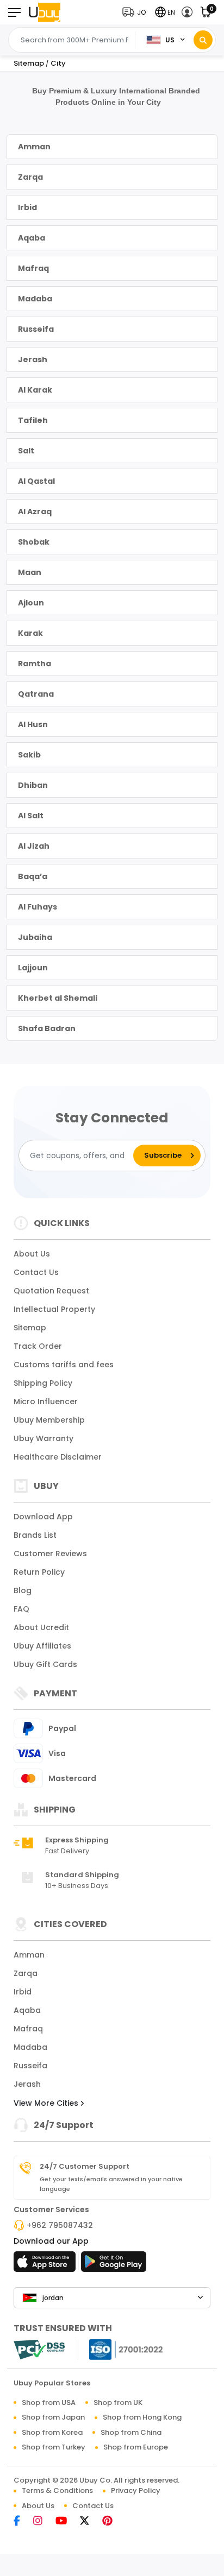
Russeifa (36, 329)
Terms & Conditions (57, 2490)
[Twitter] (90, 2521)
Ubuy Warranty (43, 1438)
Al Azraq (35, 512)
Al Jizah (34, 846)
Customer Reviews (50, 1554)
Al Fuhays (38, 907)
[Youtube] (67, 2521)
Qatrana (36, 694)
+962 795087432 (60, 2225)
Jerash (33, 359)
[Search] (203, 40)
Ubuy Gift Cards (45, 1664)
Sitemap (30, 1328)
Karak (30, 633)
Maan (30, 572)
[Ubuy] (45, 12)
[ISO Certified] (121, 2349)
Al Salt (31, 816)
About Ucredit (41, 1627)
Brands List (35, 1535)
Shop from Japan (53, 2417)
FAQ (21, 1609)
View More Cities (47, 2103)
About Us (32, 1254)
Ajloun (31, 603)
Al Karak (35, 390)
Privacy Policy (136, 2490)
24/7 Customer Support (85, 2167)
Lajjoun (33, 968)
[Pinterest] (113, 2521)
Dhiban (33, 785)
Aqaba (32, 238)
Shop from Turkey (54, 2447)
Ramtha (35, 664)
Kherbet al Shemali (58, 998)
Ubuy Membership (49, 1420)
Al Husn (33, 724)
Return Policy (39, 1572)
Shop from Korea (52, 2432)
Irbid (27, 207)
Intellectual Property (54, 1309)
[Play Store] (114, 2265)
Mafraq (33, 268)
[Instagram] (43, 2521)
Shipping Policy (43, 1383)
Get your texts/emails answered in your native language (111, 2184)
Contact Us (36, 1272)
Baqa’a (33, 876)
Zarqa (30, 177)
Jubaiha (35, 937)
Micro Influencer (46, 1401)
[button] (136, 12)
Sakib (29, 755)
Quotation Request (51, 1291)
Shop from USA (49, 2403)
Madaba (35, 299)
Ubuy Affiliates (42, 1646)
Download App (43, 1517)
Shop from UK (118, 2403)
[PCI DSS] (39, 2350)
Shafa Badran (47, 1028)
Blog (23, 1590)
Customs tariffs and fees (64, 1365)
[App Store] (46, 2265)
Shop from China (131, 2432)
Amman (34, 147)
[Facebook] (22, 2521)
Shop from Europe (136, 2447)
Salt (26, 451)
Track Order (38, 1346)
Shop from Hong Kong (142, 2417)
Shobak (34, 542)
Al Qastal (36, 481)
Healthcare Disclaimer (58, 1457)
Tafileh (33, 420)
